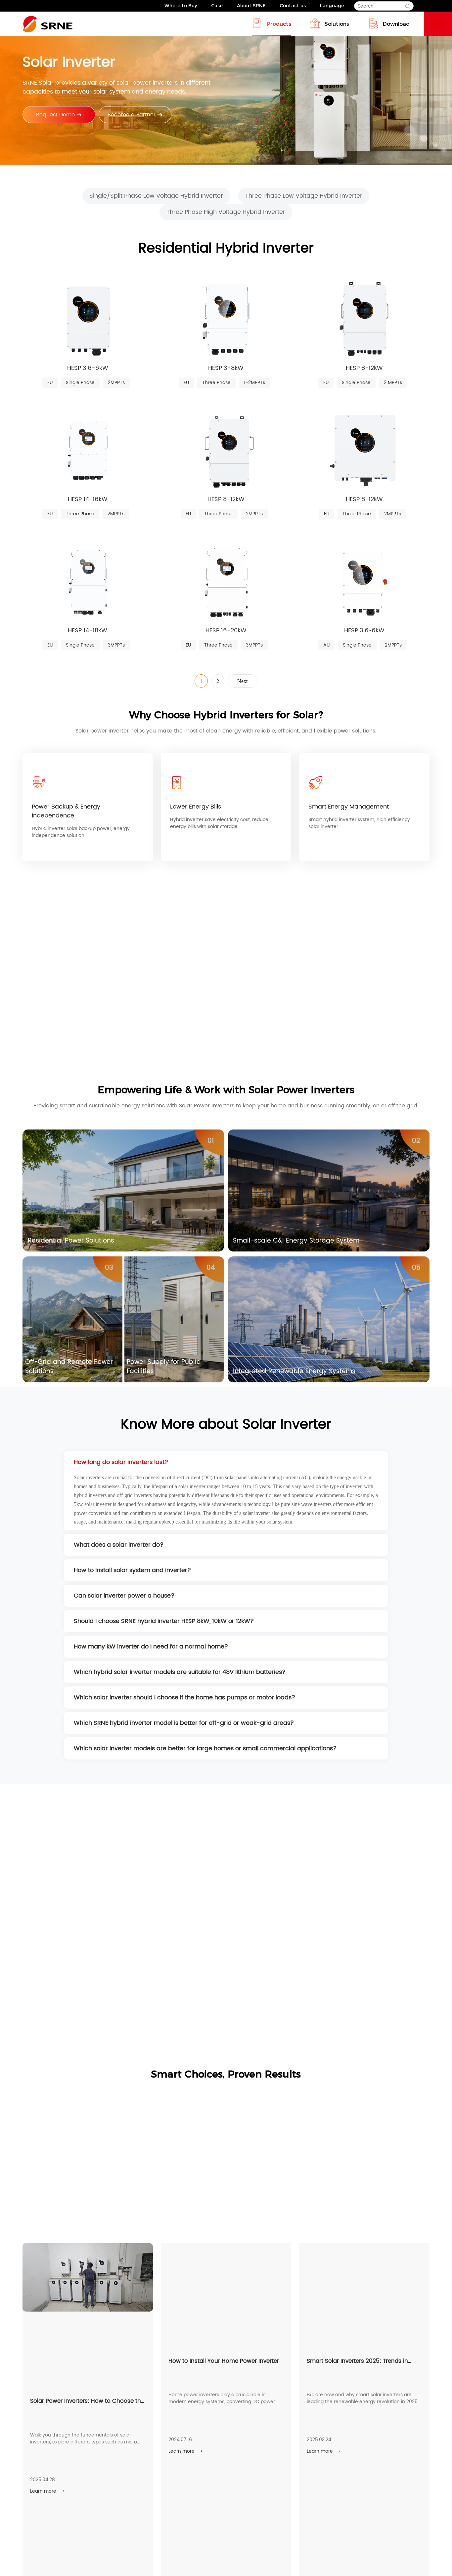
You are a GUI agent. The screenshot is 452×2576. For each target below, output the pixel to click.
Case (217, 6)
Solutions (337, 24)
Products (279, 24)
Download (396, 24)
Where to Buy (181, 6)
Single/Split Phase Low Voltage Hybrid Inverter (156, 196)
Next (242, 681)
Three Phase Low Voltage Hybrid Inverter (304, 196)
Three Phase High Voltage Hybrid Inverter (226, 212)
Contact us (293, 6)
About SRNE (251, 6)
